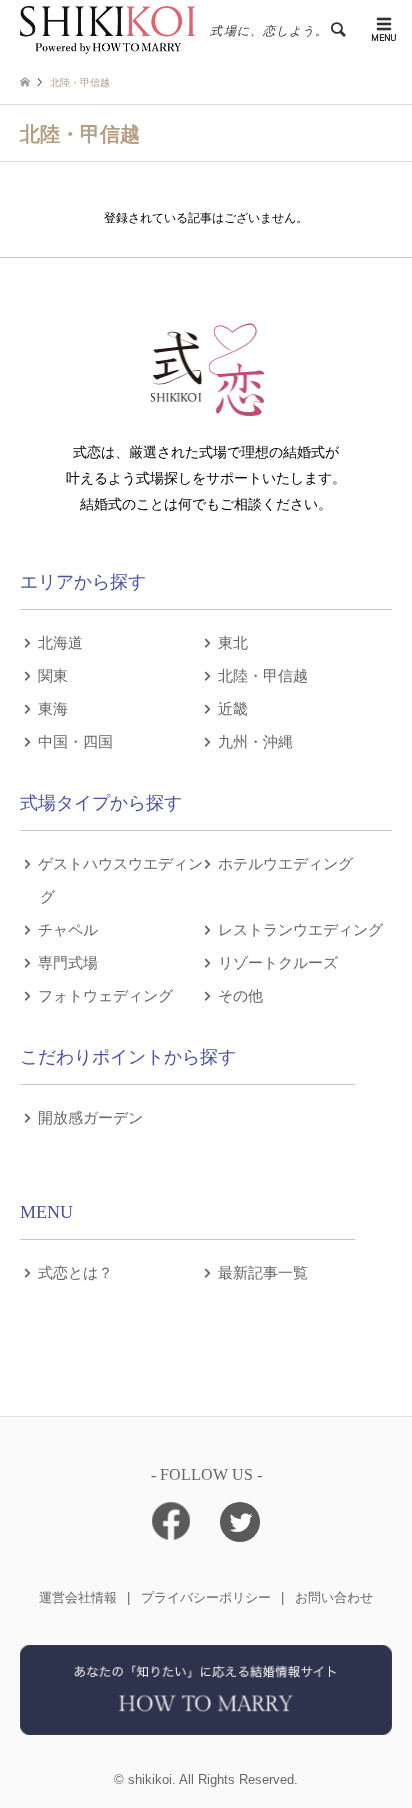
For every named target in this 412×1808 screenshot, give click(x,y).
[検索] (337, 30)
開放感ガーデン (90, 1116)
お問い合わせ (334, 1597)
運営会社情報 (78, 1597)
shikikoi (150, 1779)
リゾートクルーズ (278, 961)
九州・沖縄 (255, 740)
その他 (240, 994)
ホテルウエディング (285, 862)
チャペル (68, 928)
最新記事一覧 (263, 1271)
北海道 (60, 641)
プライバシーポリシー (206, 1597)
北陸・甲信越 (263, 674)
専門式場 (68, 961)
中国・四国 (75, 740)
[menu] (382, 30)
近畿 (233, 707)
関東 (53, 674)
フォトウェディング (105, 994)
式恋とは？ (75, 1271)
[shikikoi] (206, 1727)
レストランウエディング (300, 928)
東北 (233, 641)
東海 (53, 707)
